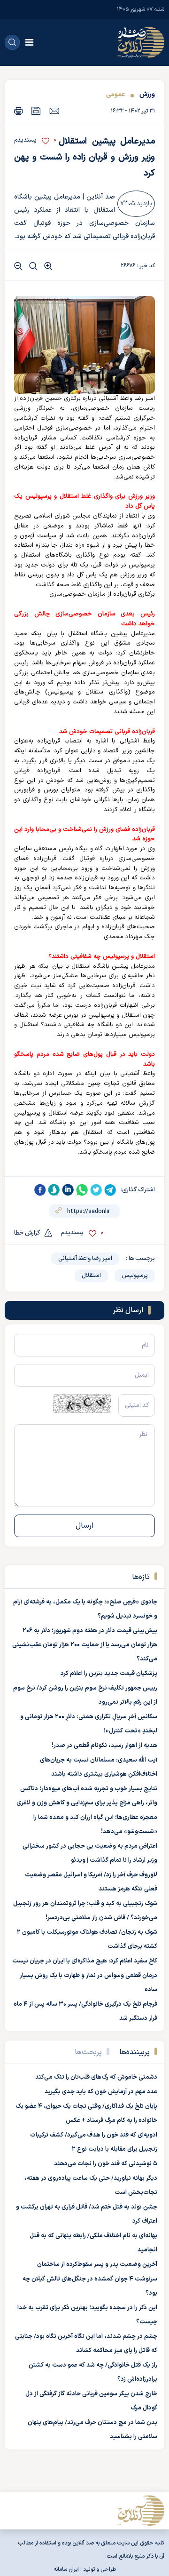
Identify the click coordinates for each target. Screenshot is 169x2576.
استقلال (91, 1276)
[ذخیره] (36, 111)
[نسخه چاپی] (19, 111)
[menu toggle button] (29, 42)
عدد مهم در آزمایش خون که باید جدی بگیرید (101, 2092)
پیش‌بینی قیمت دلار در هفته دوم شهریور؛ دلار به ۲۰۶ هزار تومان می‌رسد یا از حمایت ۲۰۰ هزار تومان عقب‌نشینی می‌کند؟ (85, 1645)
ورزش (146, 94)
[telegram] (110, 1190)
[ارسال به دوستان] (54, 111)
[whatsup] (82, 1190)
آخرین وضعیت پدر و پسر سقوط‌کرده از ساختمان (97, 2265)
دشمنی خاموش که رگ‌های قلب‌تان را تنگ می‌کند (96, 2077)
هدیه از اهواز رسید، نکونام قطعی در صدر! (104, 1746)
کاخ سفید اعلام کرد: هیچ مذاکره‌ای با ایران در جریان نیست (85, 1961)
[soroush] (54, 1190)
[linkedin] (68, 1190)
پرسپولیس (135, 1276)
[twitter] (96, 1190)
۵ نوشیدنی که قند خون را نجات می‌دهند (106, 2164)
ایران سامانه (66, 2569)
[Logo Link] (141, 42)
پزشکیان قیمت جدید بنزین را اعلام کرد (109, 1674)
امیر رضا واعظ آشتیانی (85, 1259)
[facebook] (40, 1190)
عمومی (115, 94)
